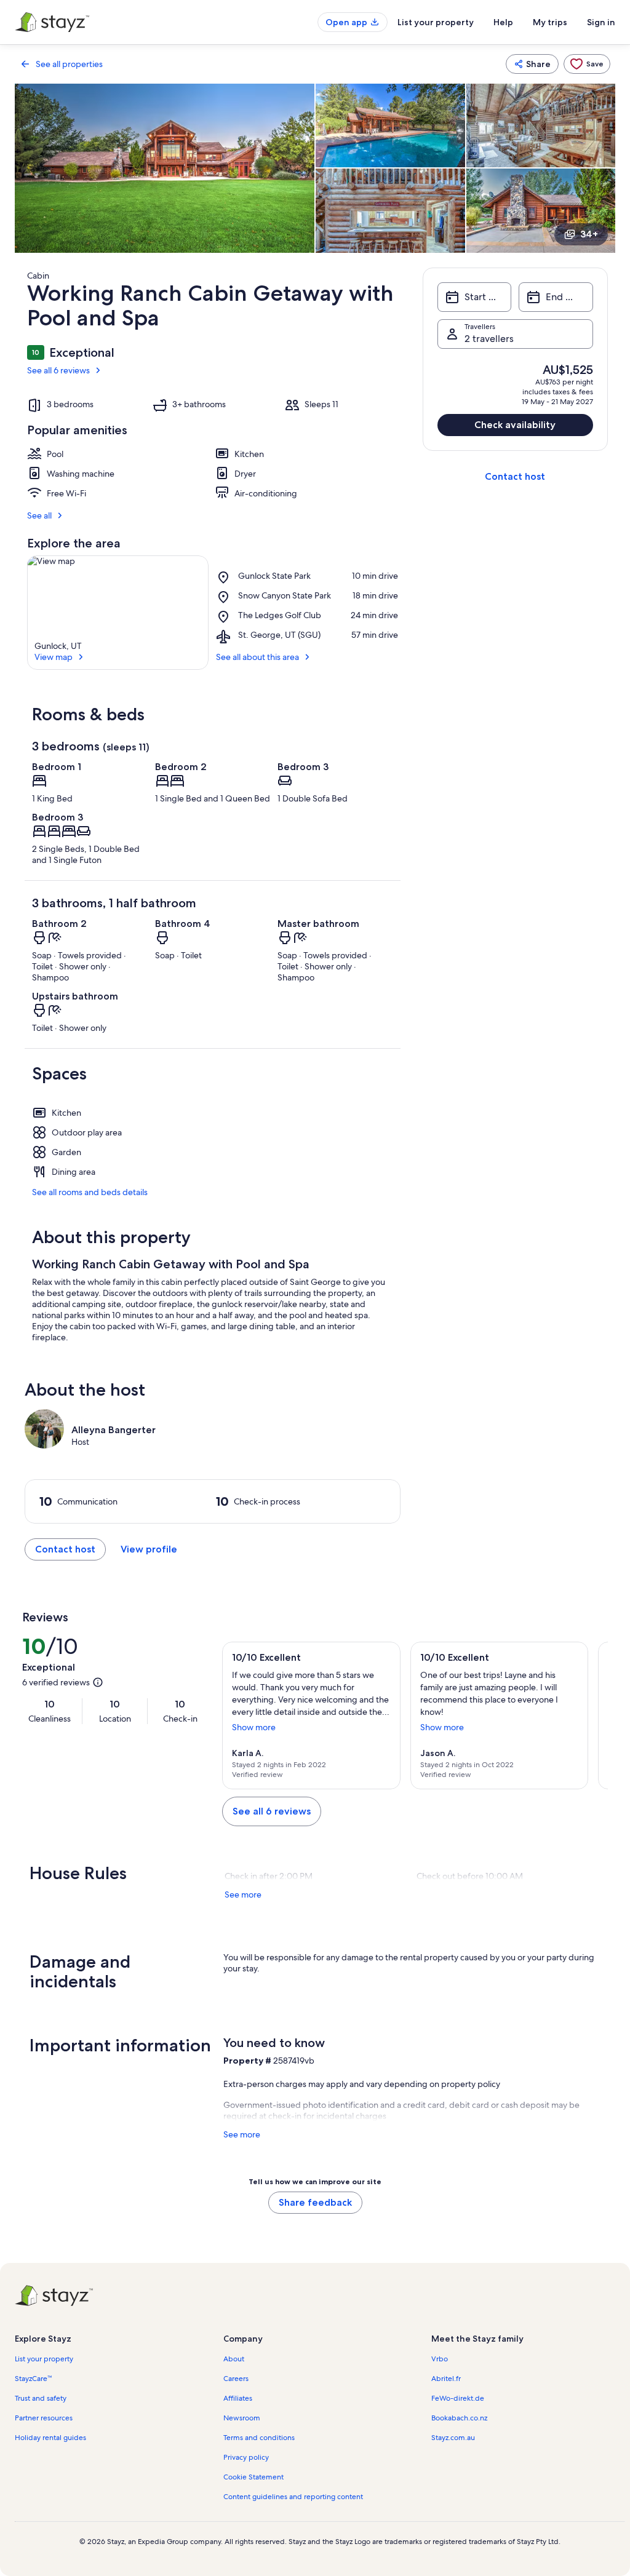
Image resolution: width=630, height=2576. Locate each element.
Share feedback (315, 2202)
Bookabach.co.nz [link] (459, 2418)
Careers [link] (236, 2379)
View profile (149, 1549)
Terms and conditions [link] (259, 2438)
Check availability (515, 425)
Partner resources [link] (44, 2418)
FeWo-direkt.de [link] (458, 2398)
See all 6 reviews (58, 370)
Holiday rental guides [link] (50, 2438)
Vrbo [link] (440, 2359)
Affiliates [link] (238, 2398)
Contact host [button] (65, 1549)
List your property (436, 22)
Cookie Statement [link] (253, 2477)
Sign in (601, 22)
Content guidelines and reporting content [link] (293, 2497)
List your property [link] (44, 2359)
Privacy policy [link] (246, 2457)
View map (54, 657)
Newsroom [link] (242, 2418)
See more (243, 1894)
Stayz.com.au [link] (453, 2438)
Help (503, 22)
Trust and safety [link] (41, 2398)
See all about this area (257, 657)
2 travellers (489, 339)
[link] (587, 64)
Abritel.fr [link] (446, 2379)
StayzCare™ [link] (33, 2379)
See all (39, 515)
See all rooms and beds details (90, 1192)
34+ (589, 234)
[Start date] (475, 297)
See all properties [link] (69, 64)
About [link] (234, 2359)
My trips (550, 22)
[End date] (556, 297)
